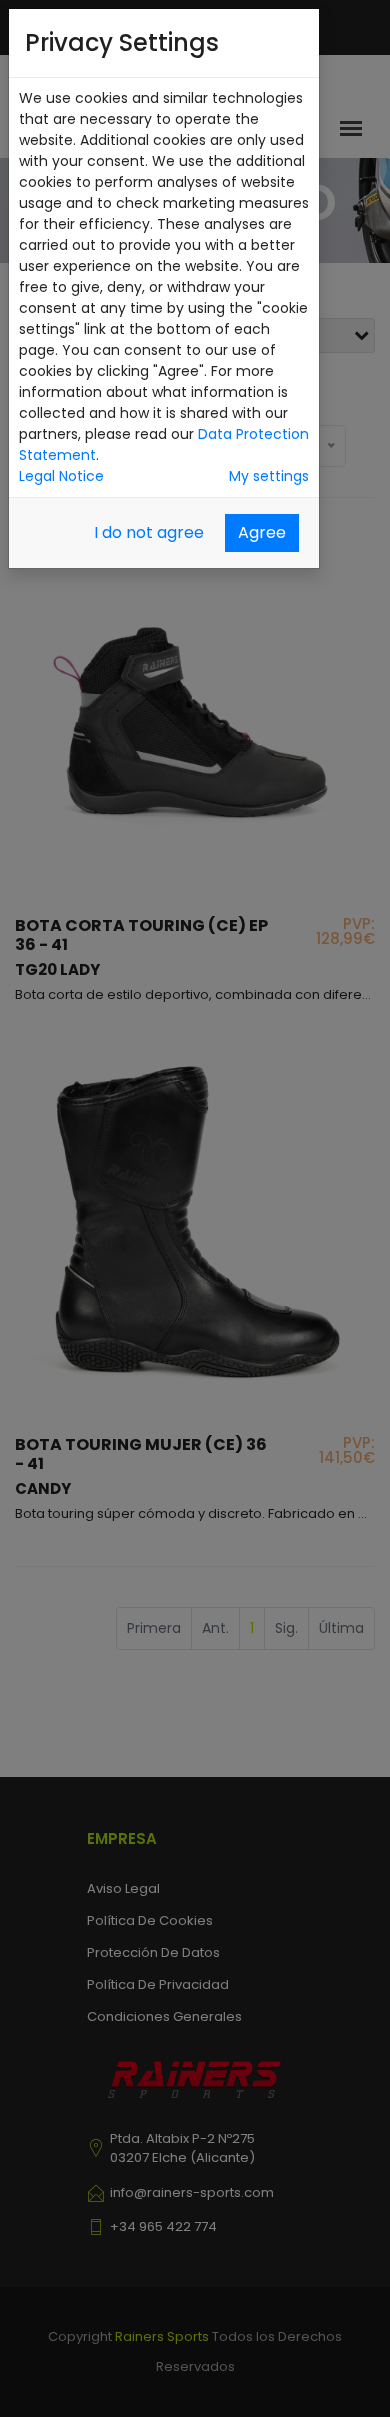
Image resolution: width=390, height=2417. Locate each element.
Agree (262, 532)
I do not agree (149, 532)
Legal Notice (61, 476)
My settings (269, 476)
